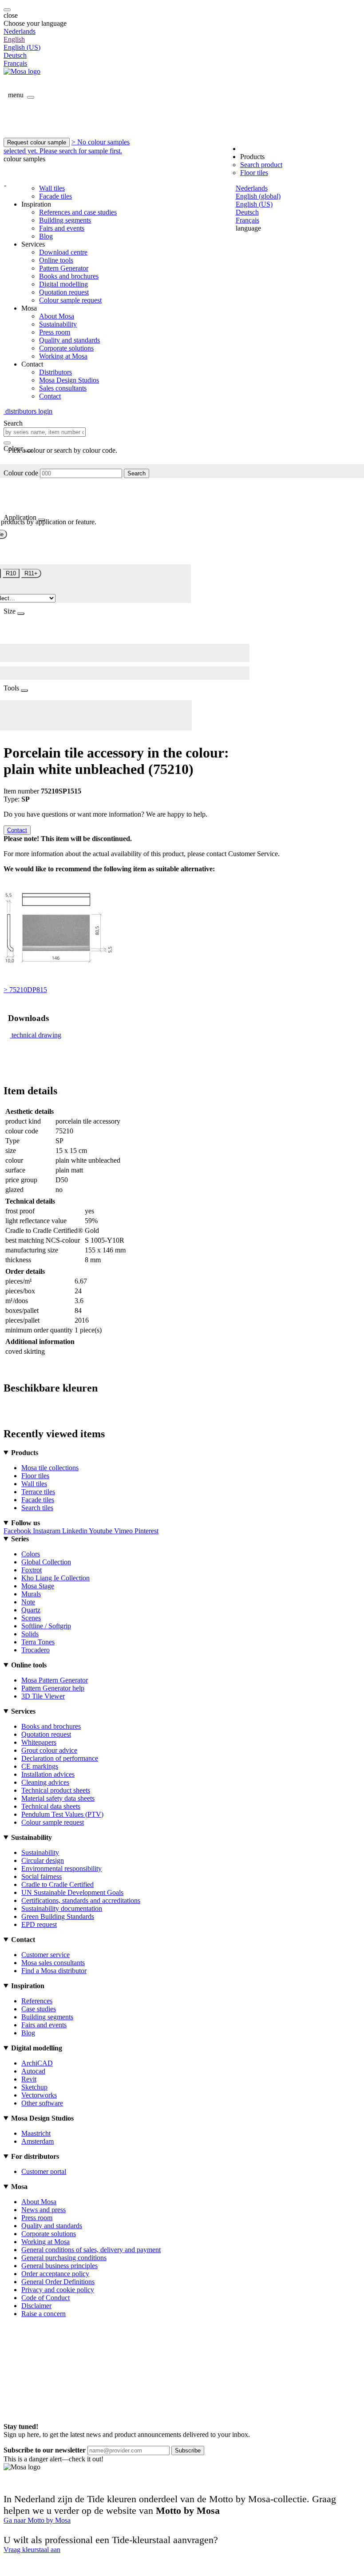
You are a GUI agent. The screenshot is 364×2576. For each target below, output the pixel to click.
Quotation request (64, 292)
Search (136, 473)
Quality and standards (69, 340)
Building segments (65, 220)
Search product (261, 165)
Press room (55, 332)
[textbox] (45, 432)
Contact (50, 396)
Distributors (55, 372)
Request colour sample (37, 142)
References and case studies (78, 212)
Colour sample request (70, 300)
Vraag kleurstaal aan (32, 2550)
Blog (46, 236)
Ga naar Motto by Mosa (37, 2520)
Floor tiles (254, 173)
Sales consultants (63, 388)
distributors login (28, 411)
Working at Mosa (63, 356)
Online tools (56, 260)
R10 (11, 573)
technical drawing (36, 1035)
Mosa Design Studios (69, 380)
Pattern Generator (64, 268)
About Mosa (57, 316)
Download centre (63, 252)
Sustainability (58, 324)
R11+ (31, 573)
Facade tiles (55, 196)
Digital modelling (63, 284)
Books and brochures (69, 276)
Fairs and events (62, 228)
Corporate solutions (66, 348)
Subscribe (188, 2450)
